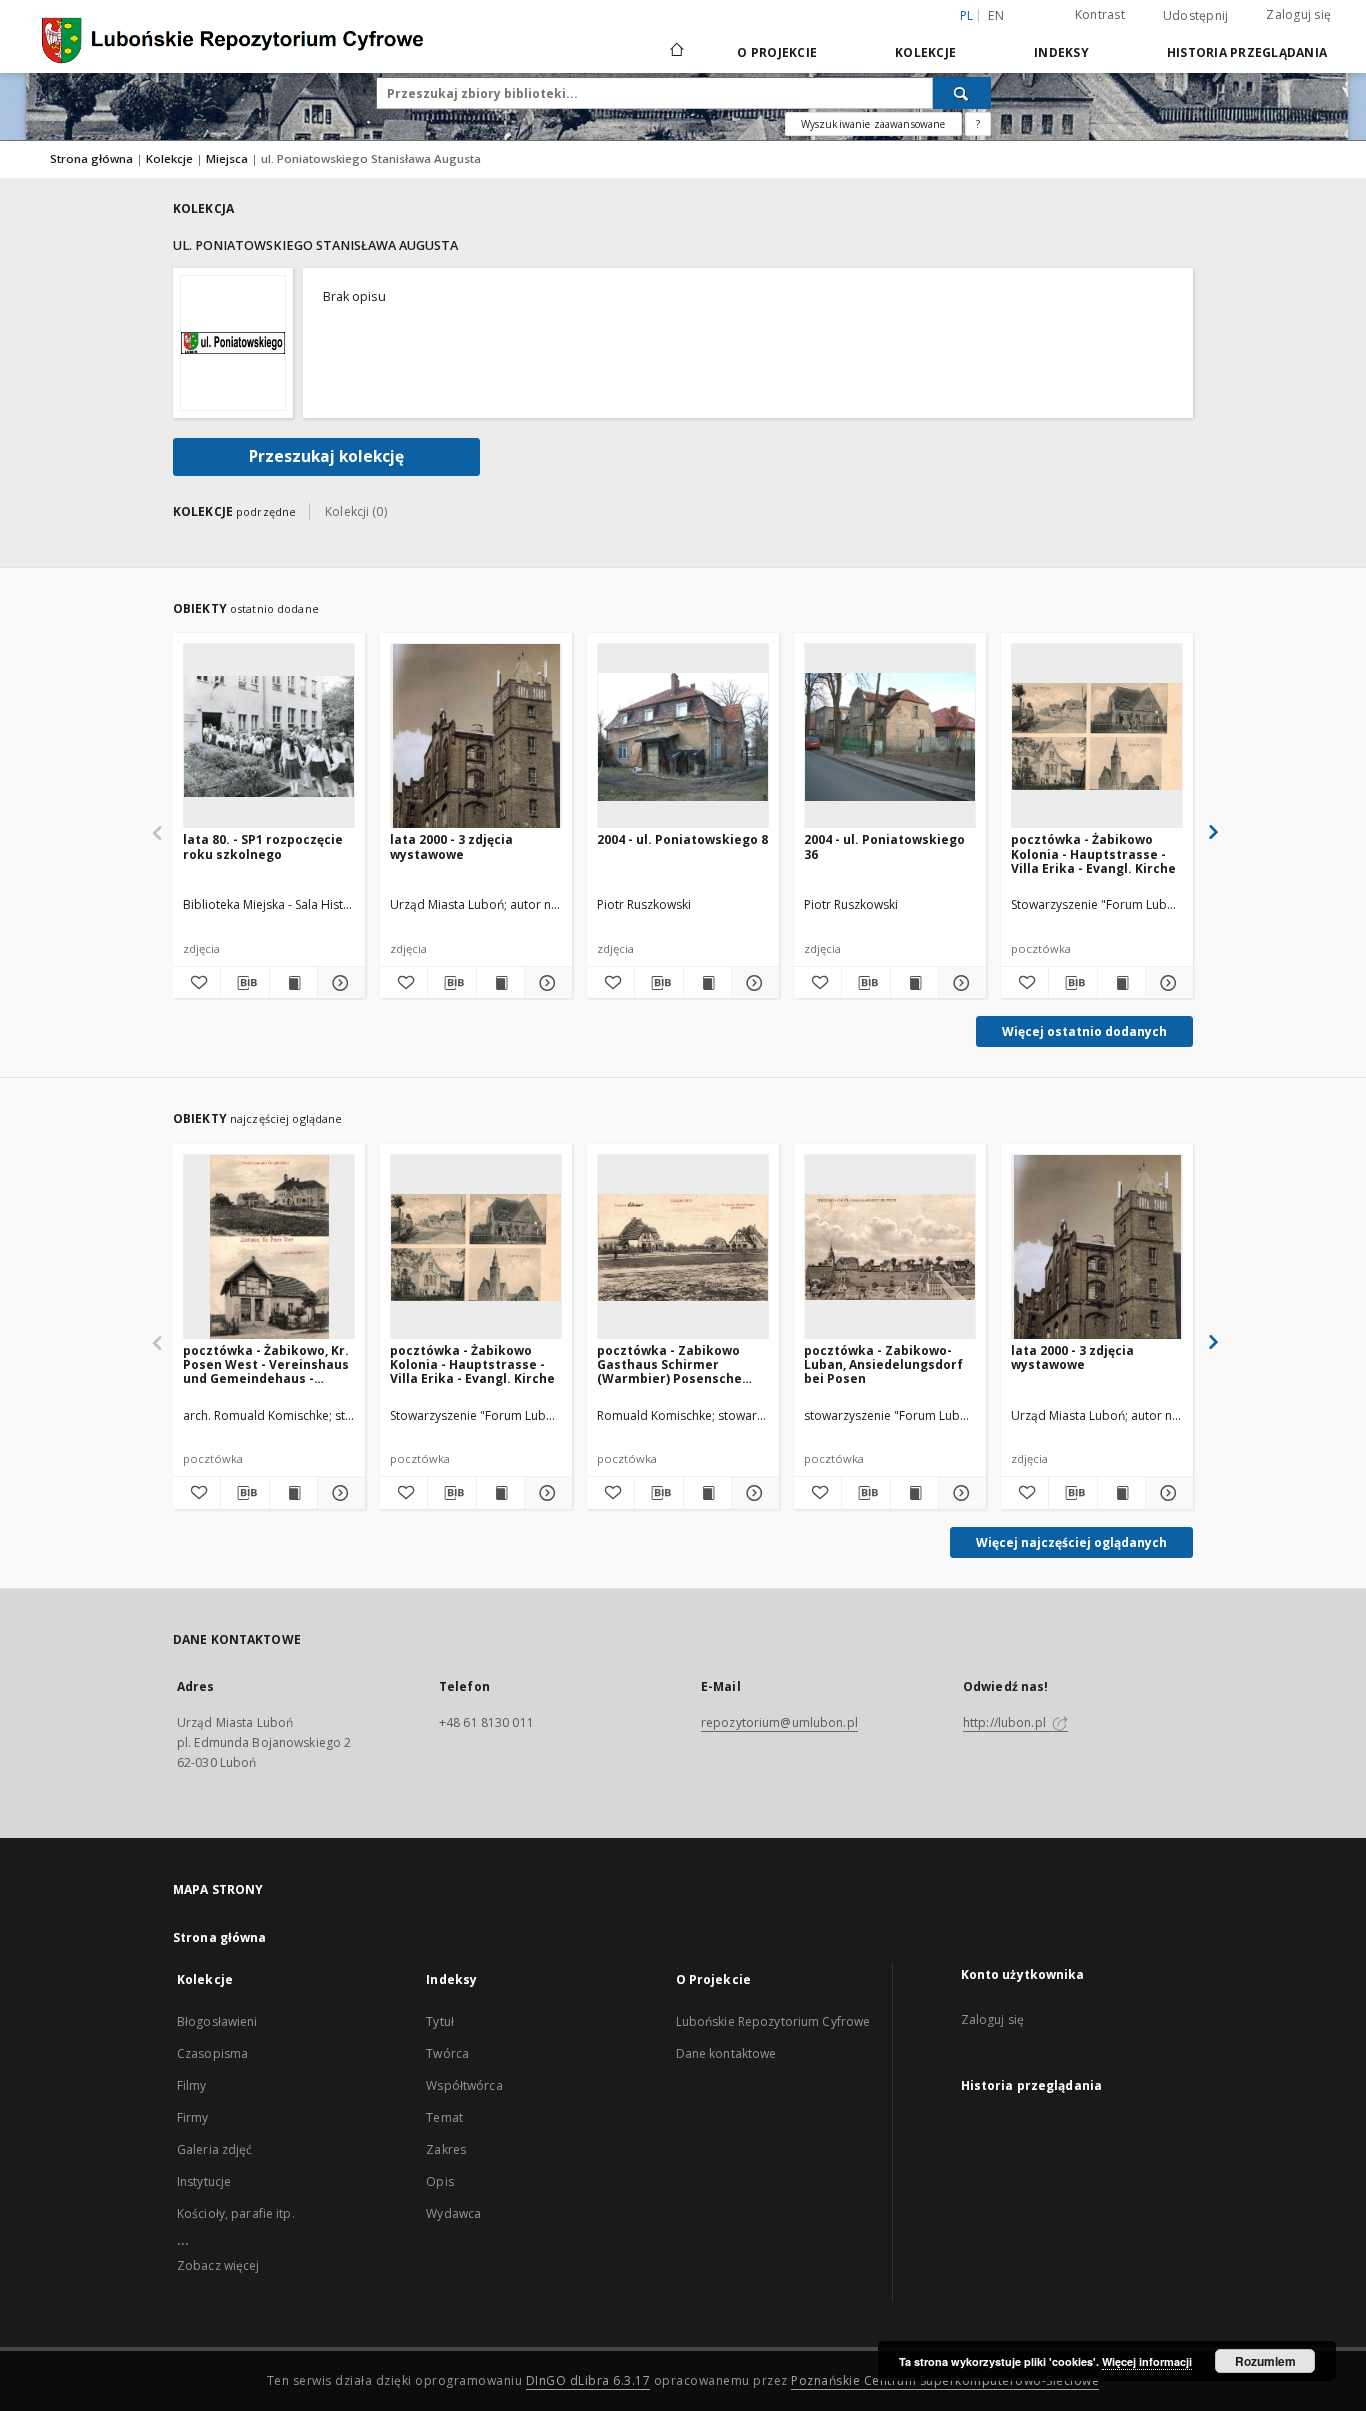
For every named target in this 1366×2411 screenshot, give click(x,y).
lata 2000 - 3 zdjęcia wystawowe (451, 846)
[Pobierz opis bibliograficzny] (244, 983)
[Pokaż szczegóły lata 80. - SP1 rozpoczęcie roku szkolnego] (338, 983)
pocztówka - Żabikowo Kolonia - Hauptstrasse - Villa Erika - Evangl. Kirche (1093, 853)
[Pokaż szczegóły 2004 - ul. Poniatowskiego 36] (959, 983)
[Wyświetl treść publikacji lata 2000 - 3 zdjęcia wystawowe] (500, 983)
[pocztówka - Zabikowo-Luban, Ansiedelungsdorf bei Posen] (890, 1247)
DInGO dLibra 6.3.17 (588, 2380)
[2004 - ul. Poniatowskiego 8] (683, 736)
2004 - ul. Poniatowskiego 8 (682, 839)
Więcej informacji (1147, 2361)
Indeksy (1061, 52)
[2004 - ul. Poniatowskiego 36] (890, 736)
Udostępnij (1196, 16)
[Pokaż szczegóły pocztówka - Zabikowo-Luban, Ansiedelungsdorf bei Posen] (959, 1493)
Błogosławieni (217, 2021)
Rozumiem (1265, 2361)
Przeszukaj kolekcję (326, 456)
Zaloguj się (1298, 14)
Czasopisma (212, 2053)
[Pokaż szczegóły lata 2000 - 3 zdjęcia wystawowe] (545, 983)
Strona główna (91, 158)
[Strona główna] (675, 52)
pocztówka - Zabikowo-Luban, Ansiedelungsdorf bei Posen (883, 1364)
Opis (439, 2181)
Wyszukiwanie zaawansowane (873, 124)
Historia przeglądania (1247, 52)
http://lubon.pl (1006, 1722)
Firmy (193, 2117)
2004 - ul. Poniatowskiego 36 (884, 846)
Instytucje (204, 2181)
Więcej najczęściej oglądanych (1071, 1542)
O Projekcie (777, 52)
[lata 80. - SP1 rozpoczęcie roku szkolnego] (269, 736)
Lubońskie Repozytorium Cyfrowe (773, 2021)
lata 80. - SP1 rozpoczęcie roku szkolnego (263, 846)
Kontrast (1100, 14)
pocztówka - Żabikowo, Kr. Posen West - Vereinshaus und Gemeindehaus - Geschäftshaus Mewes (266, 1364)
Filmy (192, 2085)
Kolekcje (925, 52)
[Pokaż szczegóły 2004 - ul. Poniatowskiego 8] (752, 983)
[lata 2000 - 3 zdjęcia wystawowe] (476, 736)
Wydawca (453, 2213)
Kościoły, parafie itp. (236, 2213)
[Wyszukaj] (962, 93)
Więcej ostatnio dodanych (1084, 1031)
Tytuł (440, 2021)
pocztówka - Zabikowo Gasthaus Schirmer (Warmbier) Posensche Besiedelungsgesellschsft (680, 1364)
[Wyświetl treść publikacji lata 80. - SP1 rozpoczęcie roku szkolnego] (293, 983)
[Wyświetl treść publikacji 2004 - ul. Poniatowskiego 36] (914, 983)
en (996, 15)
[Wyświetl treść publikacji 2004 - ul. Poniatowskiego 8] (707, 983)
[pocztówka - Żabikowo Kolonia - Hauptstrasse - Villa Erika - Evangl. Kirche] (1097, 736)
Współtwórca (464, 2085)
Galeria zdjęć (215, 2149)
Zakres (446, 2149)
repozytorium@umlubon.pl (779, 1722)
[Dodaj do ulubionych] (196, 983)
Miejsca (228, 158)
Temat (444, 2117)
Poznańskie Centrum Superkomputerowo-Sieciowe (945, 2380)
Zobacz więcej (218, 2265)
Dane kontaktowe (726, 2053)
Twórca (447, 2053)
